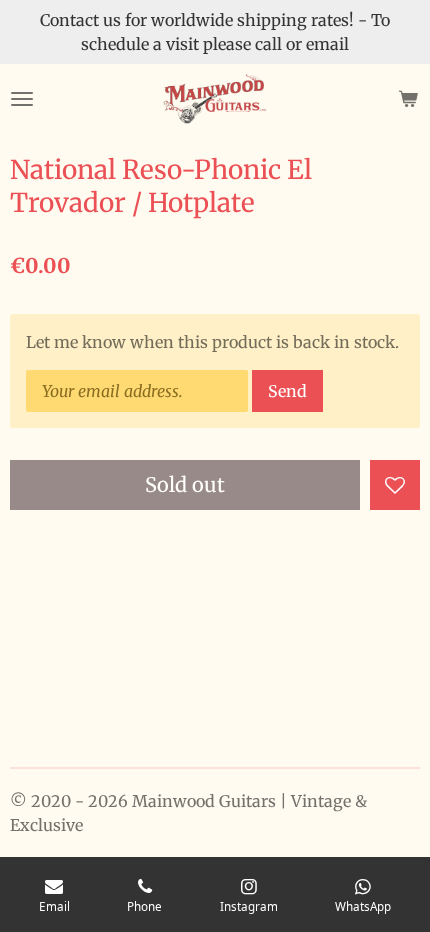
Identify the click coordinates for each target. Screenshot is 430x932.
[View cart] (408, 99)
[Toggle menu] (22, 99)
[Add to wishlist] (395, 485)
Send (287, 391)
